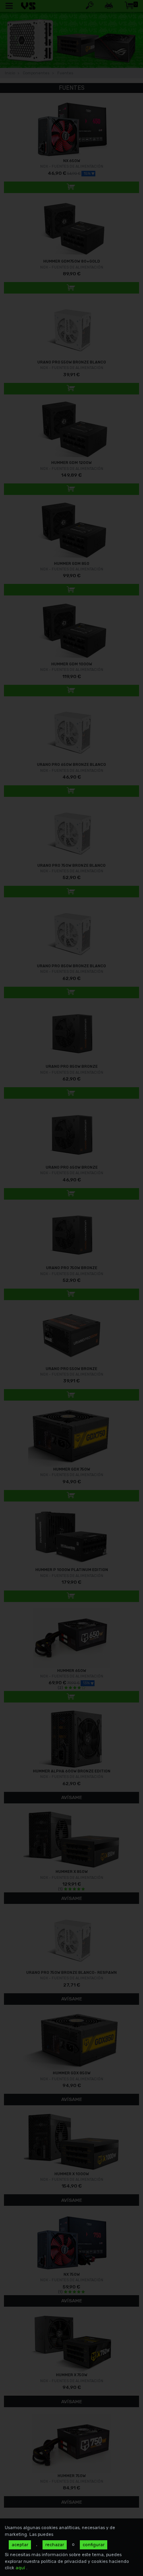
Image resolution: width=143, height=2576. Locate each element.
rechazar (55, 2545)
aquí (21, 2568)
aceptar (20, 2545)
